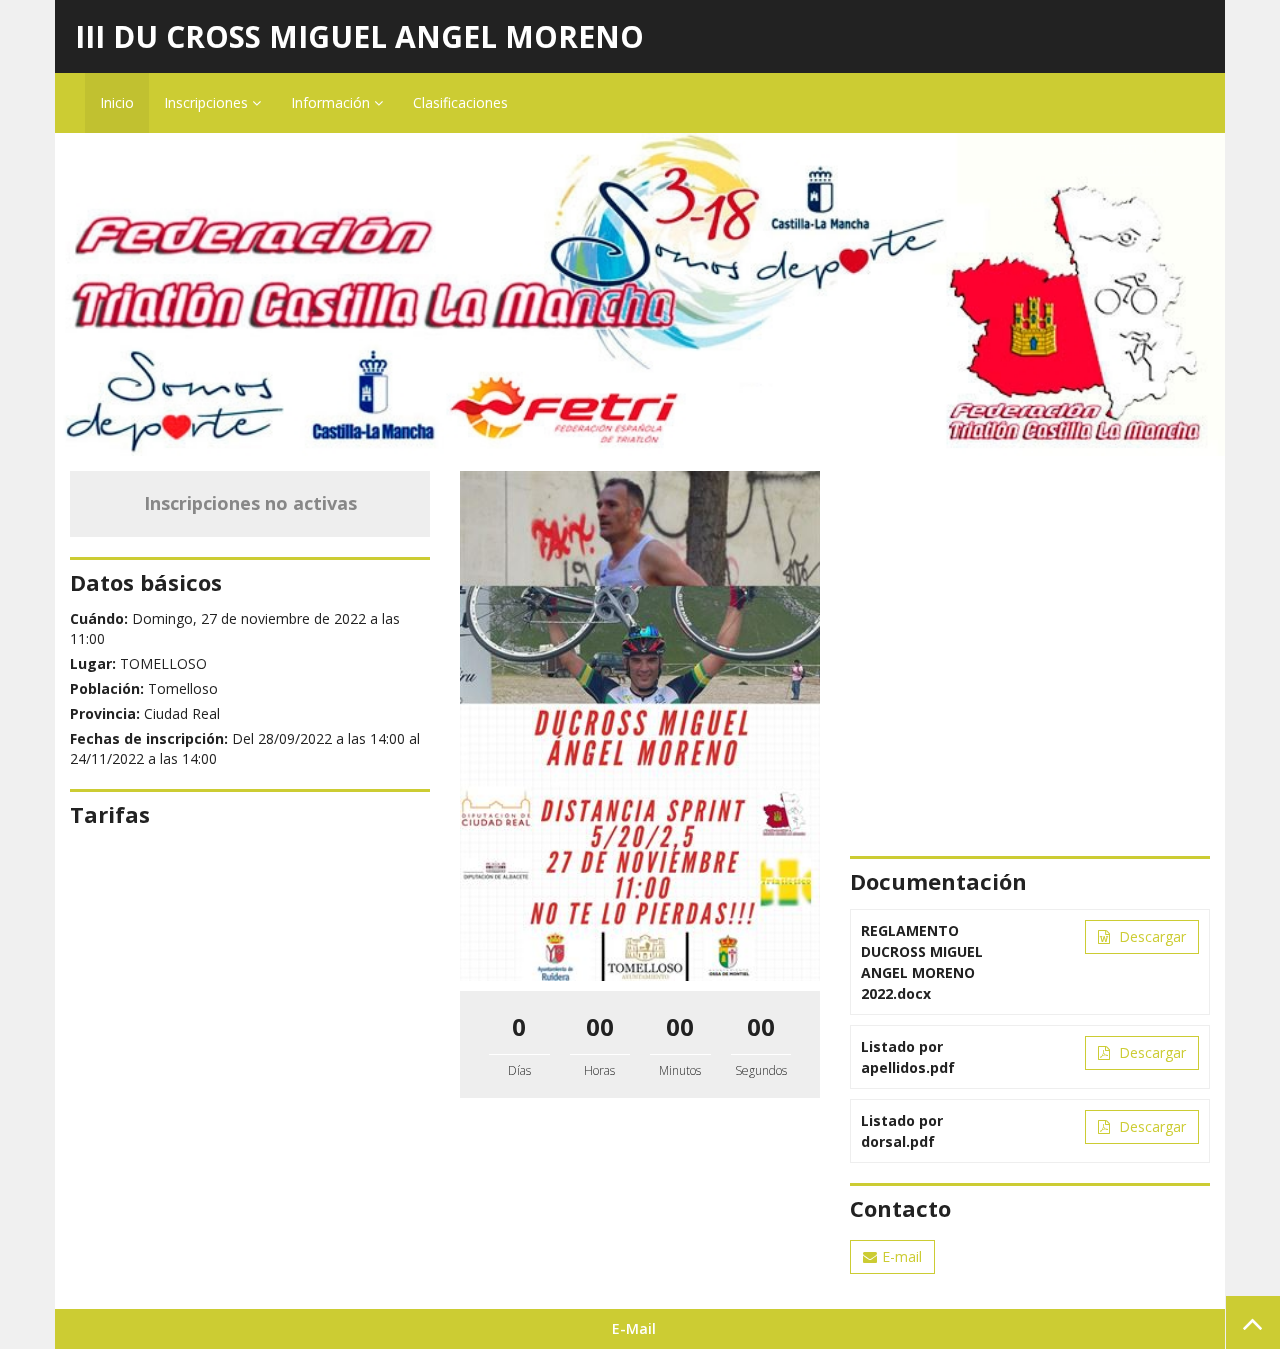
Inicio (117, 102)
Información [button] (332, 102)
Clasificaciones (460, 102)
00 (600, 1026)
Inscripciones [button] (208, 102)
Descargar (1150, 936)
